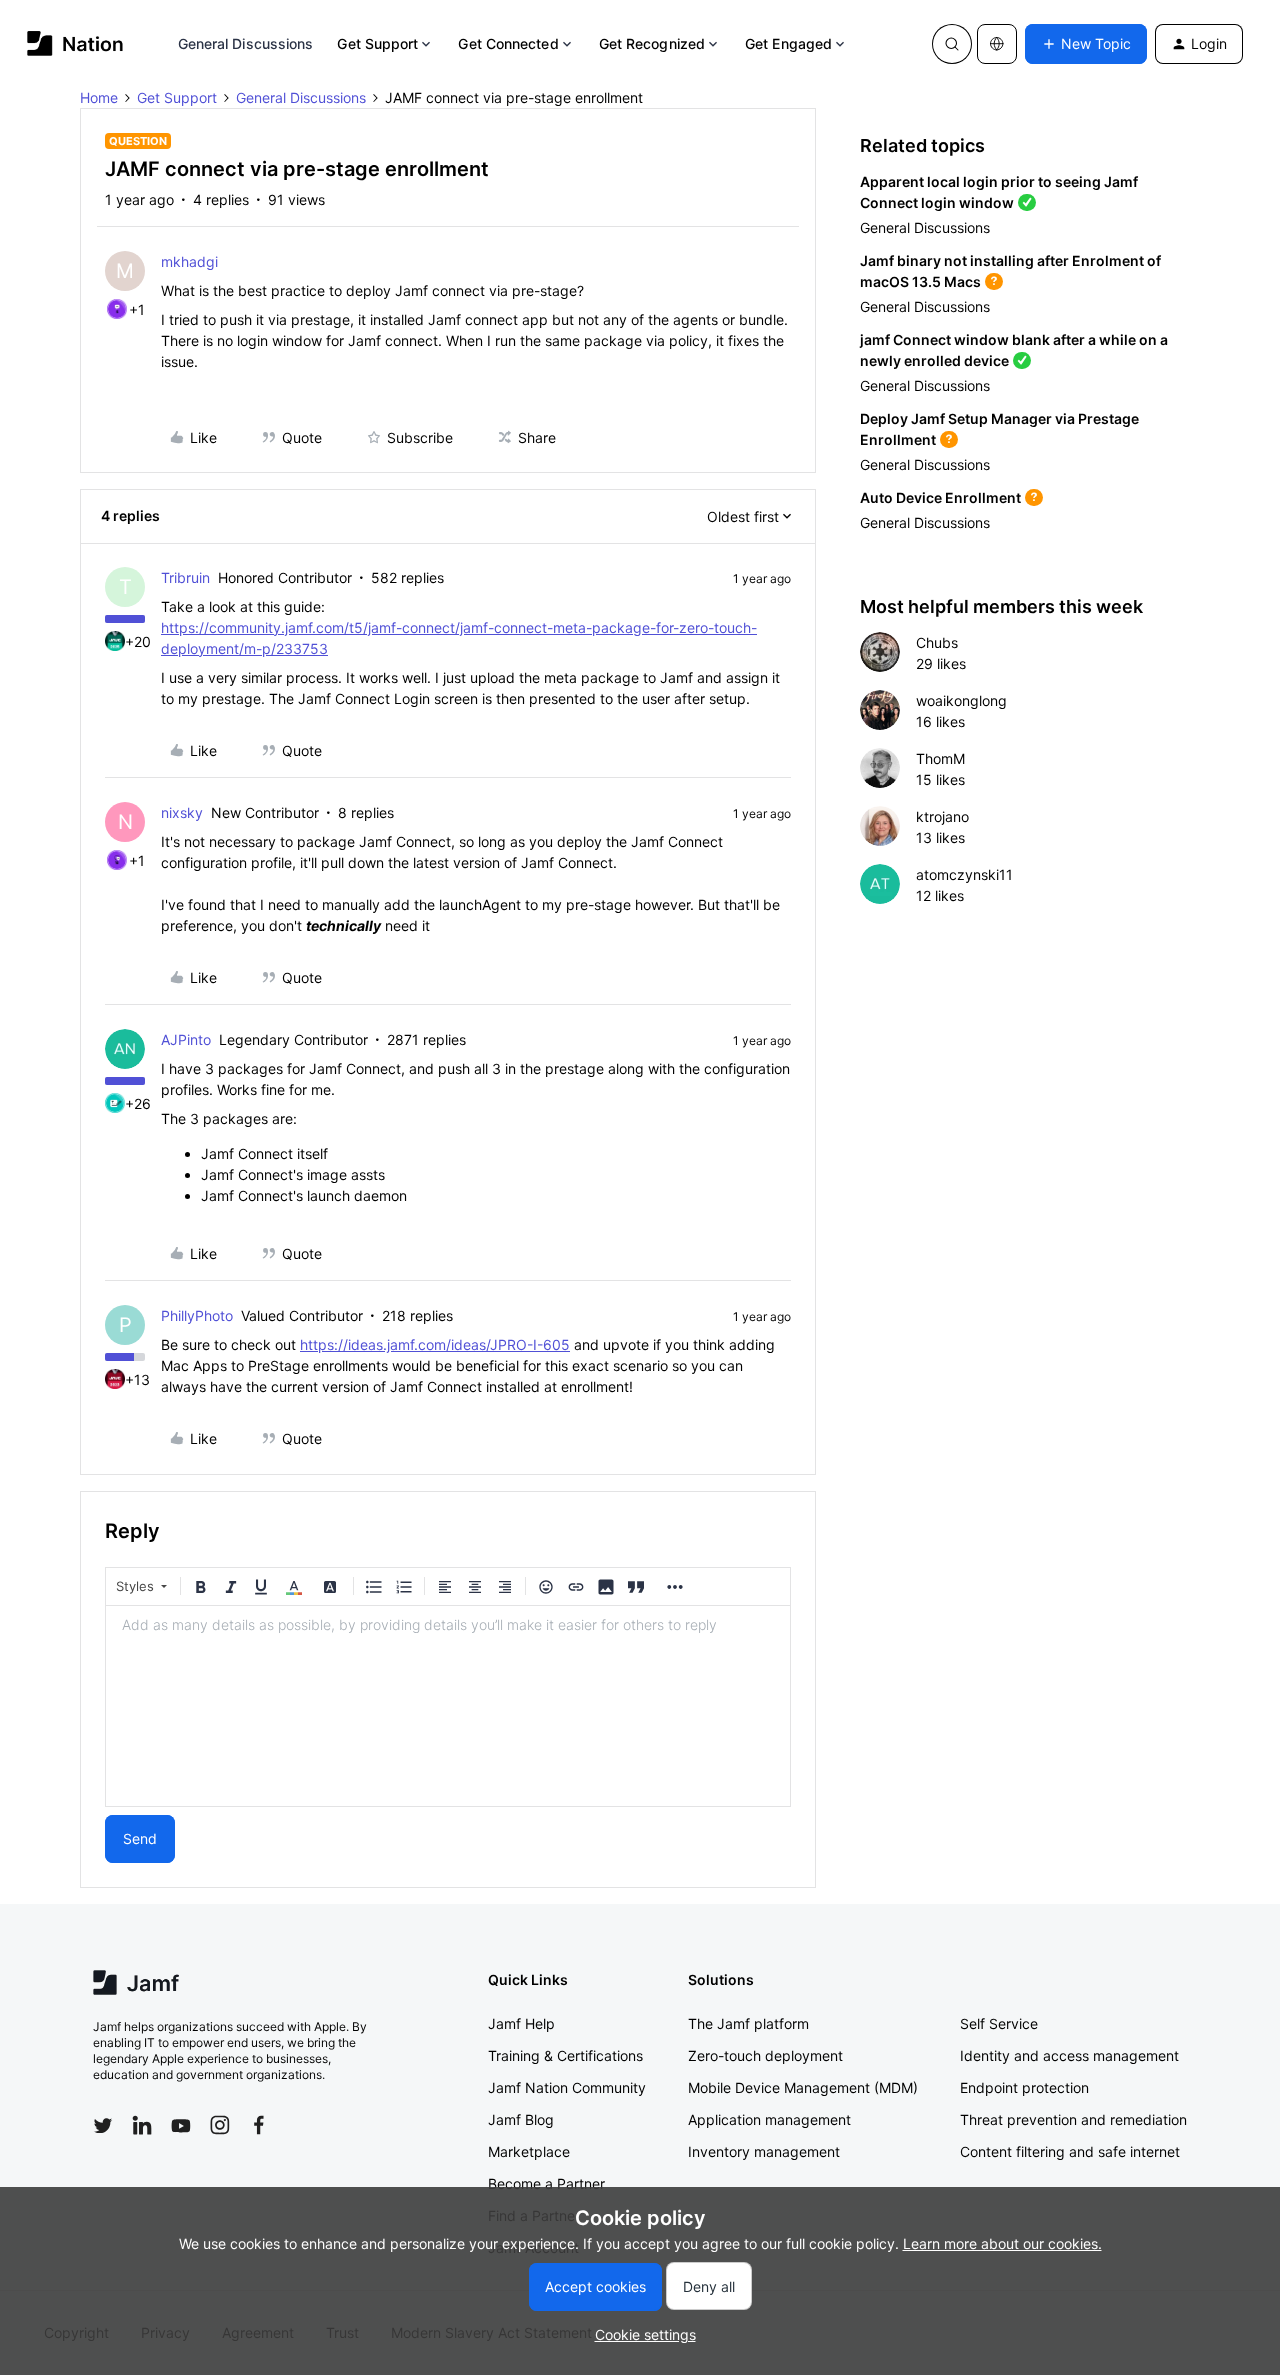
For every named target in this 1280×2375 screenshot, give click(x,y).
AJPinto (186, 1039)
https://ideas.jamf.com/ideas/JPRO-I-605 (435, 1344)
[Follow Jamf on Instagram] (220, 2125)
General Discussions (246, 43)
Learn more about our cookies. (1002, 2243)
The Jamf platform (748, 2023)
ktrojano (942, 816)
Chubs (937, 642)
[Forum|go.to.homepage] (75, 43)
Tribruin (185, 577)
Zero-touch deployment (765, 2055)
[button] (1086, 44)
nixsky (182, 812)
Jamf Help (521, 2023)
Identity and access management (1069, 2055)
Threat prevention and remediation (1073, 2119)
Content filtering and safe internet (1070, 2151)
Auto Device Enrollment (940, 497)
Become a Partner (546, 2183)
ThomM (940, 758)
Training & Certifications (565, 2055)
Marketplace (529, 2151)
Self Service (999, 2023)
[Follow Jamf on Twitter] (103, 2126)
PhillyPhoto (197, 1315)
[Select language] (997, 44)
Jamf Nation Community (567, 2087)
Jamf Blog (521, 2119)
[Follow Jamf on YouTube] (181, 2125)
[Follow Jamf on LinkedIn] (142, 2125)
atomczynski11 (964, 874)
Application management (769, 2119)
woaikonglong (961, 700)
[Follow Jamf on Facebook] (259, 2125)
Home (99, 97)
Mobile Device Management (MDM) (803, 2087)
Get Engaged (788, 43)
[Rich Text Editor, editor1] (448, 1706)
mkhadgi (189, 261)
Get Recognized (652, 43)
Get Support (377, 43)
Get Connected (508, 43)
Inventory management (764, 2151)
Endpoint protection (1024, 2087)
